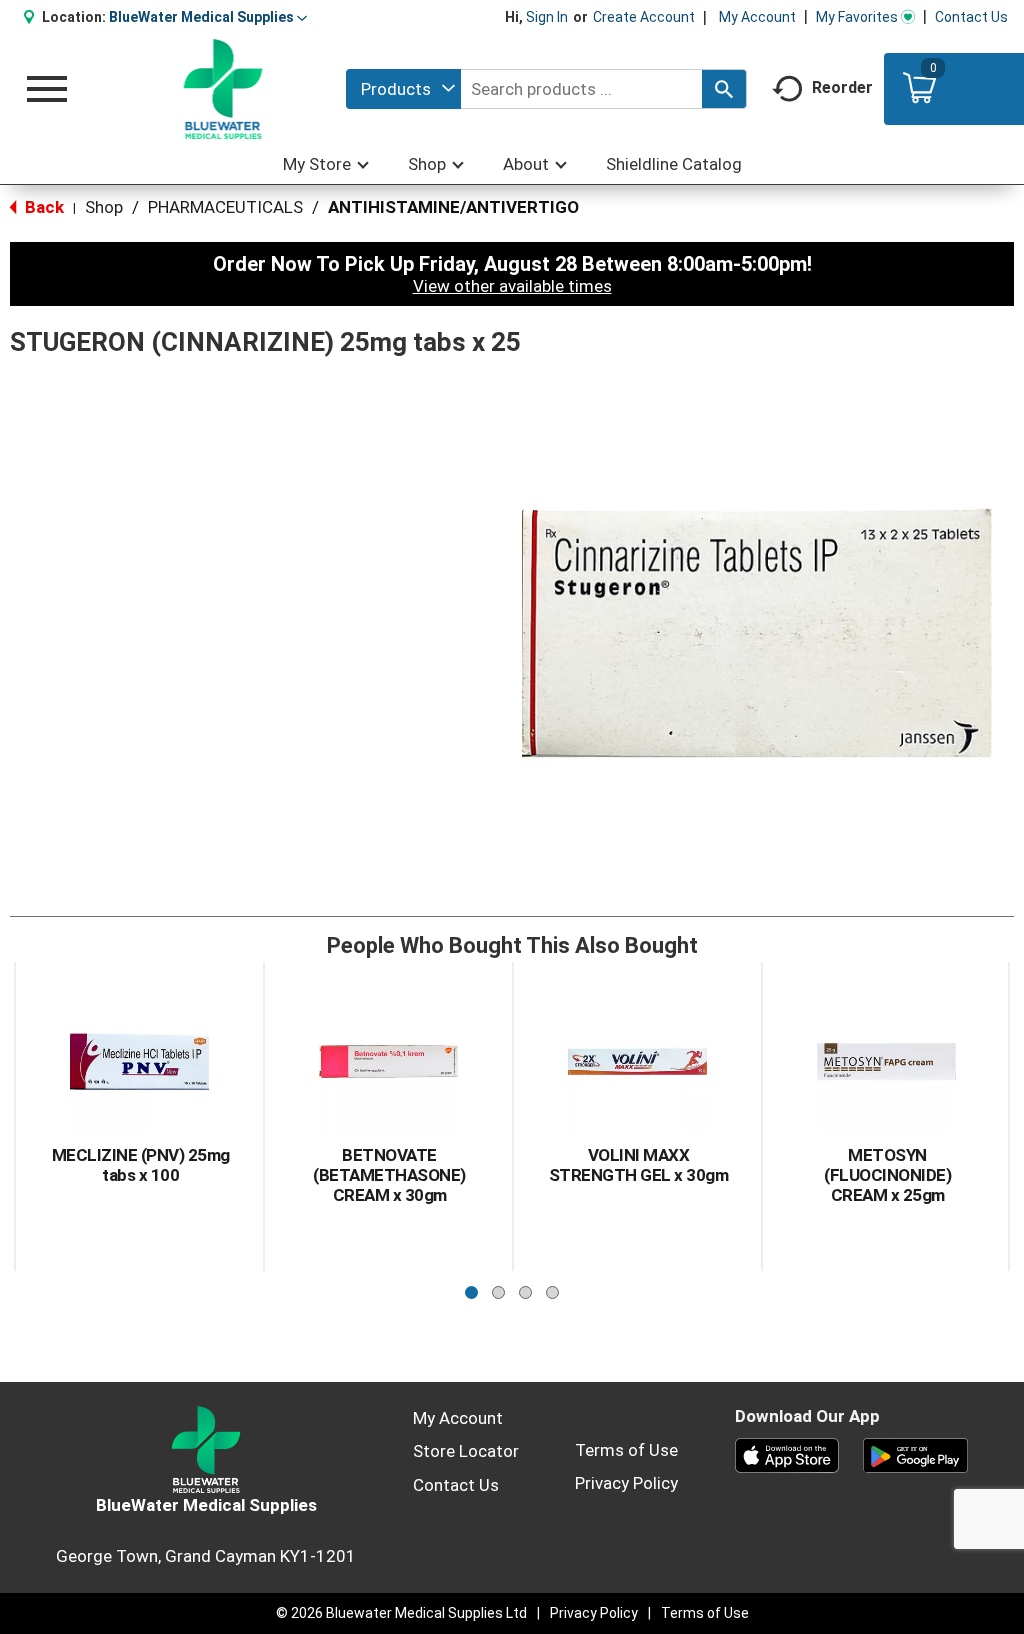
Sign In (547, 17)
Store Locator (466, 1451)
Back (42, 207)
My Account (757, 17)
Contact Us (971, 17)
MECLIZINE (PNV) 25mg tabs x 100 (141, 1165)
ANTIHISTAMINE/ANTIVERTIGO (453, 207)
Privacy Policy (626, 1483)
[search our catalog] (724, 89)
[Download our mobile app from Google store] (915, 1454)
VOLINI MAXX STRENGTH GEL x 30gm (639, 1165)
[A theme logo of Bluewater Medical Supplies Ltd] (223, 89)
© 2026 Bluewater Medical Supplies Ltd (401, 1613)
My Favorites (857, 17)
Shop (104, 207)
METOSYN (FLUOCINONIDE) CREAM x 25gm (887, 1175)
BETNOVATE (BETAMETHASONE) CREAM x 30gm (389, 1175)
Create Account (644, 17)
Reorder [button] (842, 87)
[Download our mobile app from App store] (787, 1454)
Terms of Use (626, 1450)
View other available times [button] (512, 286)
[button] (208, 17)
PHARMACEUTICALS (225, 207)
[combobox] (403, 89)
